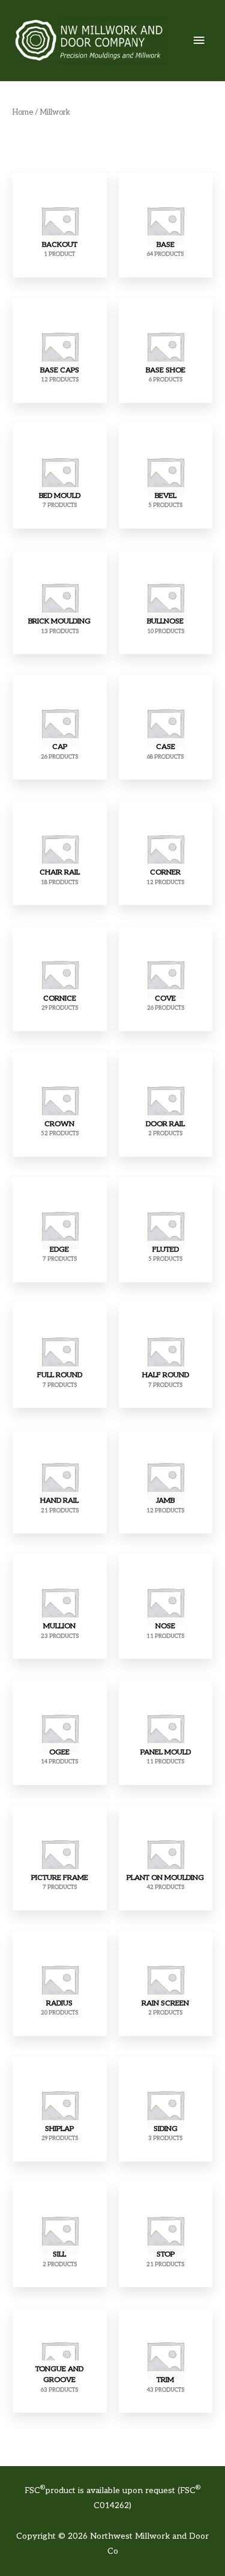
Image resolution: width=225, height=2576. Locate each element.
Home (23, 113)
